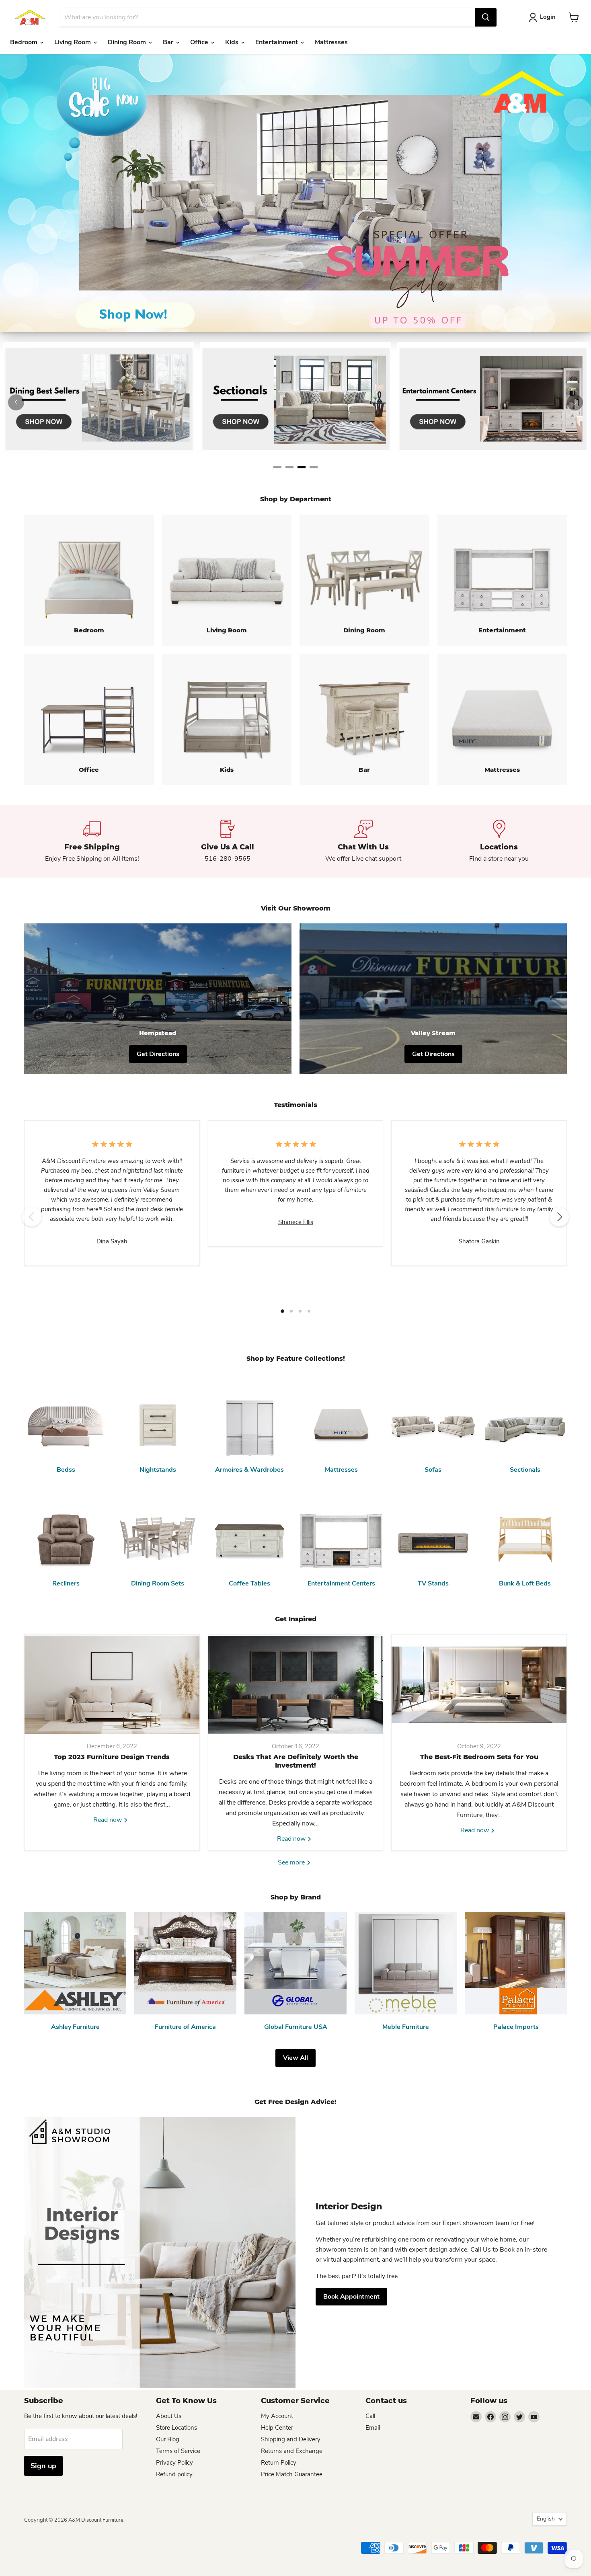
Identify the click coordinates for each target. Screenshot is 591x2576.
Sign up (43, 2466)
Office (200, 42)
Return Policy (279, 2463)
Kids (233, 42)
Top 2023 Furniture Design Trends (112, 1757)
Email (373, 2428)
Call (370, 2416)
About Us (169, 2416)
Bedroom (25, 42)
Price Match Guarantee (292, 2474)
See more (292, 1862)
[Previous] (16, 402)
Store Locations (176, 2428)
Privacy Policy (174, 2463)
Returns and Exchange (292, 2451)
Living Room (73, 42)
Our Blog (168, 2439)
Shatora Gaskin (479, 1241)
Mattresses (331, 42)
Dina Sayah (112, 1241)
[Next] (575, 402)
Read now (108, 1820)
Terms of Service (178, 2451)
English (546, 2519)
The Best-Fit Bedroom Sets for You (479, 1757)
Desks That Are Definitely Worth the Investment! (296, 1761)
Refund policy (174, 2474)
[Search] (486, 17)
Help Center (277, 2428)
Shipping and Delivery (291, 2439)
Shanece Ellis (296, 1222)
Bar (169, 42)
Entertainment (277, 42)
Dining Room (128, 42)
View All (295, 2058)
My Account (277, 2416)
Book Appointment (351, 2297)
